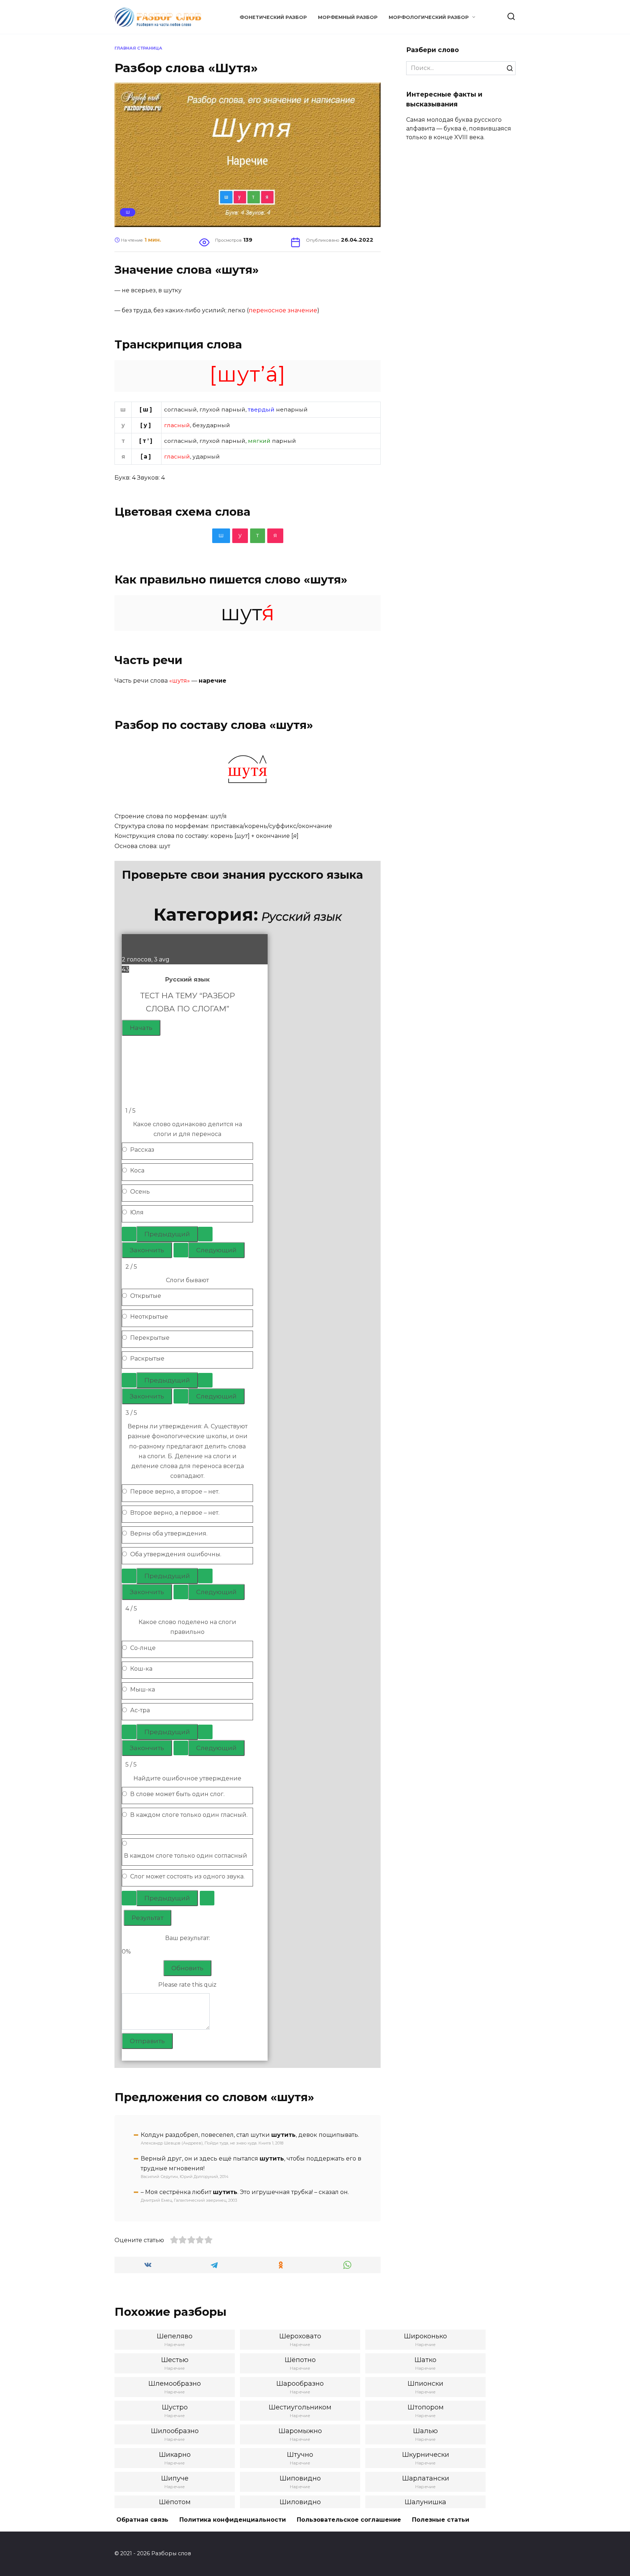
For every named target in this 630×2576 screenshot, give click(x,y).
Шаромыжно (300, 2431)
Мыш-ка (143, 1689)
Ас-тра (140, 1710)
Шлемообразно (175, 2384)
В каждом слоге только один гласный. (189, 1815)
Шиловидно (300, 2502)
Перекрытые (150, 1338)
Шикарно (175, 2455)
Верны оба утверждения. (169, 1533)
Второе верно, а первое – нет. (175, 1513)
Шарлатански (426, 2478)
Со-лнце (143, 1648)
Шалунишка (425, 2502)
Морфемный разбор (348, 17)
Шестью (175, 2360)
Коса (137, 1170)
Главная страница (138, 48)
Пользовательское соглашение (349, 2520)
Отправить (147, 2041)
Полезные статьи (441, 2520)
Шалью (425, 2431)
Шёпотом (175, 2502)
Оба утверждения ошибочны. (176, 1554)
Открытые (146, 1296)
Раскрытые (147, 1359)
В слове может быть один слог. (177, 1794)
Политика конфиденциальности (233, 2520)
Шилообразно (175, 2431)
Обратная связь (142, 2520)
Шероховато (300, 2336)
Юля (137, 1212)
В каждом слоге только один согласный (186, 1856)
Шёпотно (300, 2360)
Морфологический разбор (429, 17)
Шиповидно (300, 2478)
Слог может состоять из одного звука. (187, 1876)
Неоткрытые (149, 1317)
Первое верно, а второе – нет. (175, 1492)
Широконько (425, 2336)
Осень (140, 1192)
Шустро (175, 2407)
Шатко (425, 2360)
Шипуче (175, 2478)
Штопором (426, 2407)
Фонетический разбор (273, 17)
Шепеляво (175, 2336)
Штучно (300, 2455)
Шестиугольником (300, 2407)
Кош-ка (141, 1669)
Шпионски (425, 2384)
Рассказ (142, 1150)
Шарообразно (300, 2384)
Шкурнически (426, 2455)
